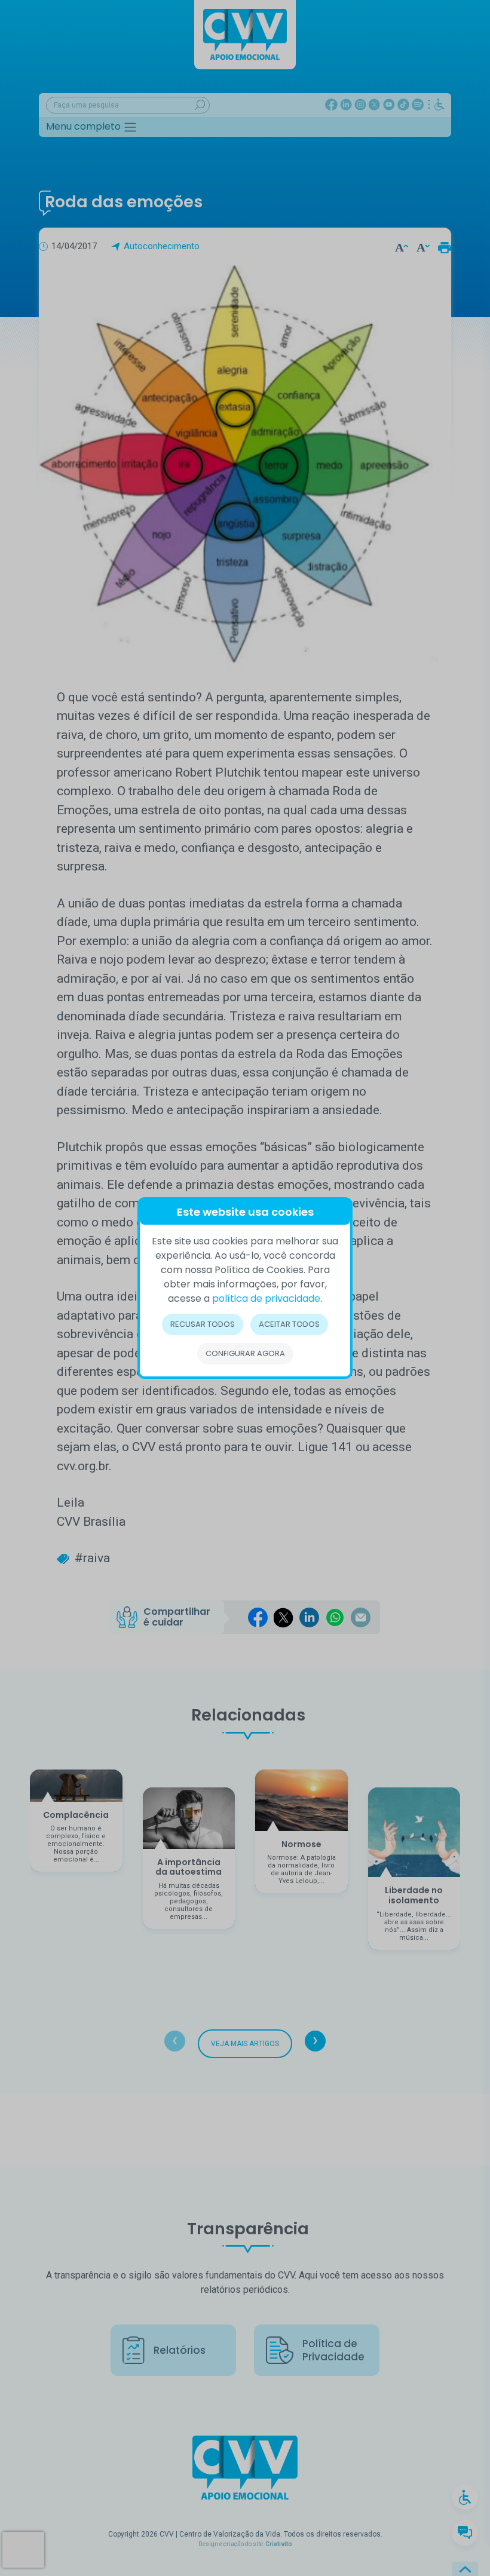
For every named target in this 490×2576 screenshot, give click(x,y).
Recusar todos (203, 1324)
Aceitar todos (289, 1324)
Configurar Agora (245, 1353)
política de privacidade (266, 1298)
